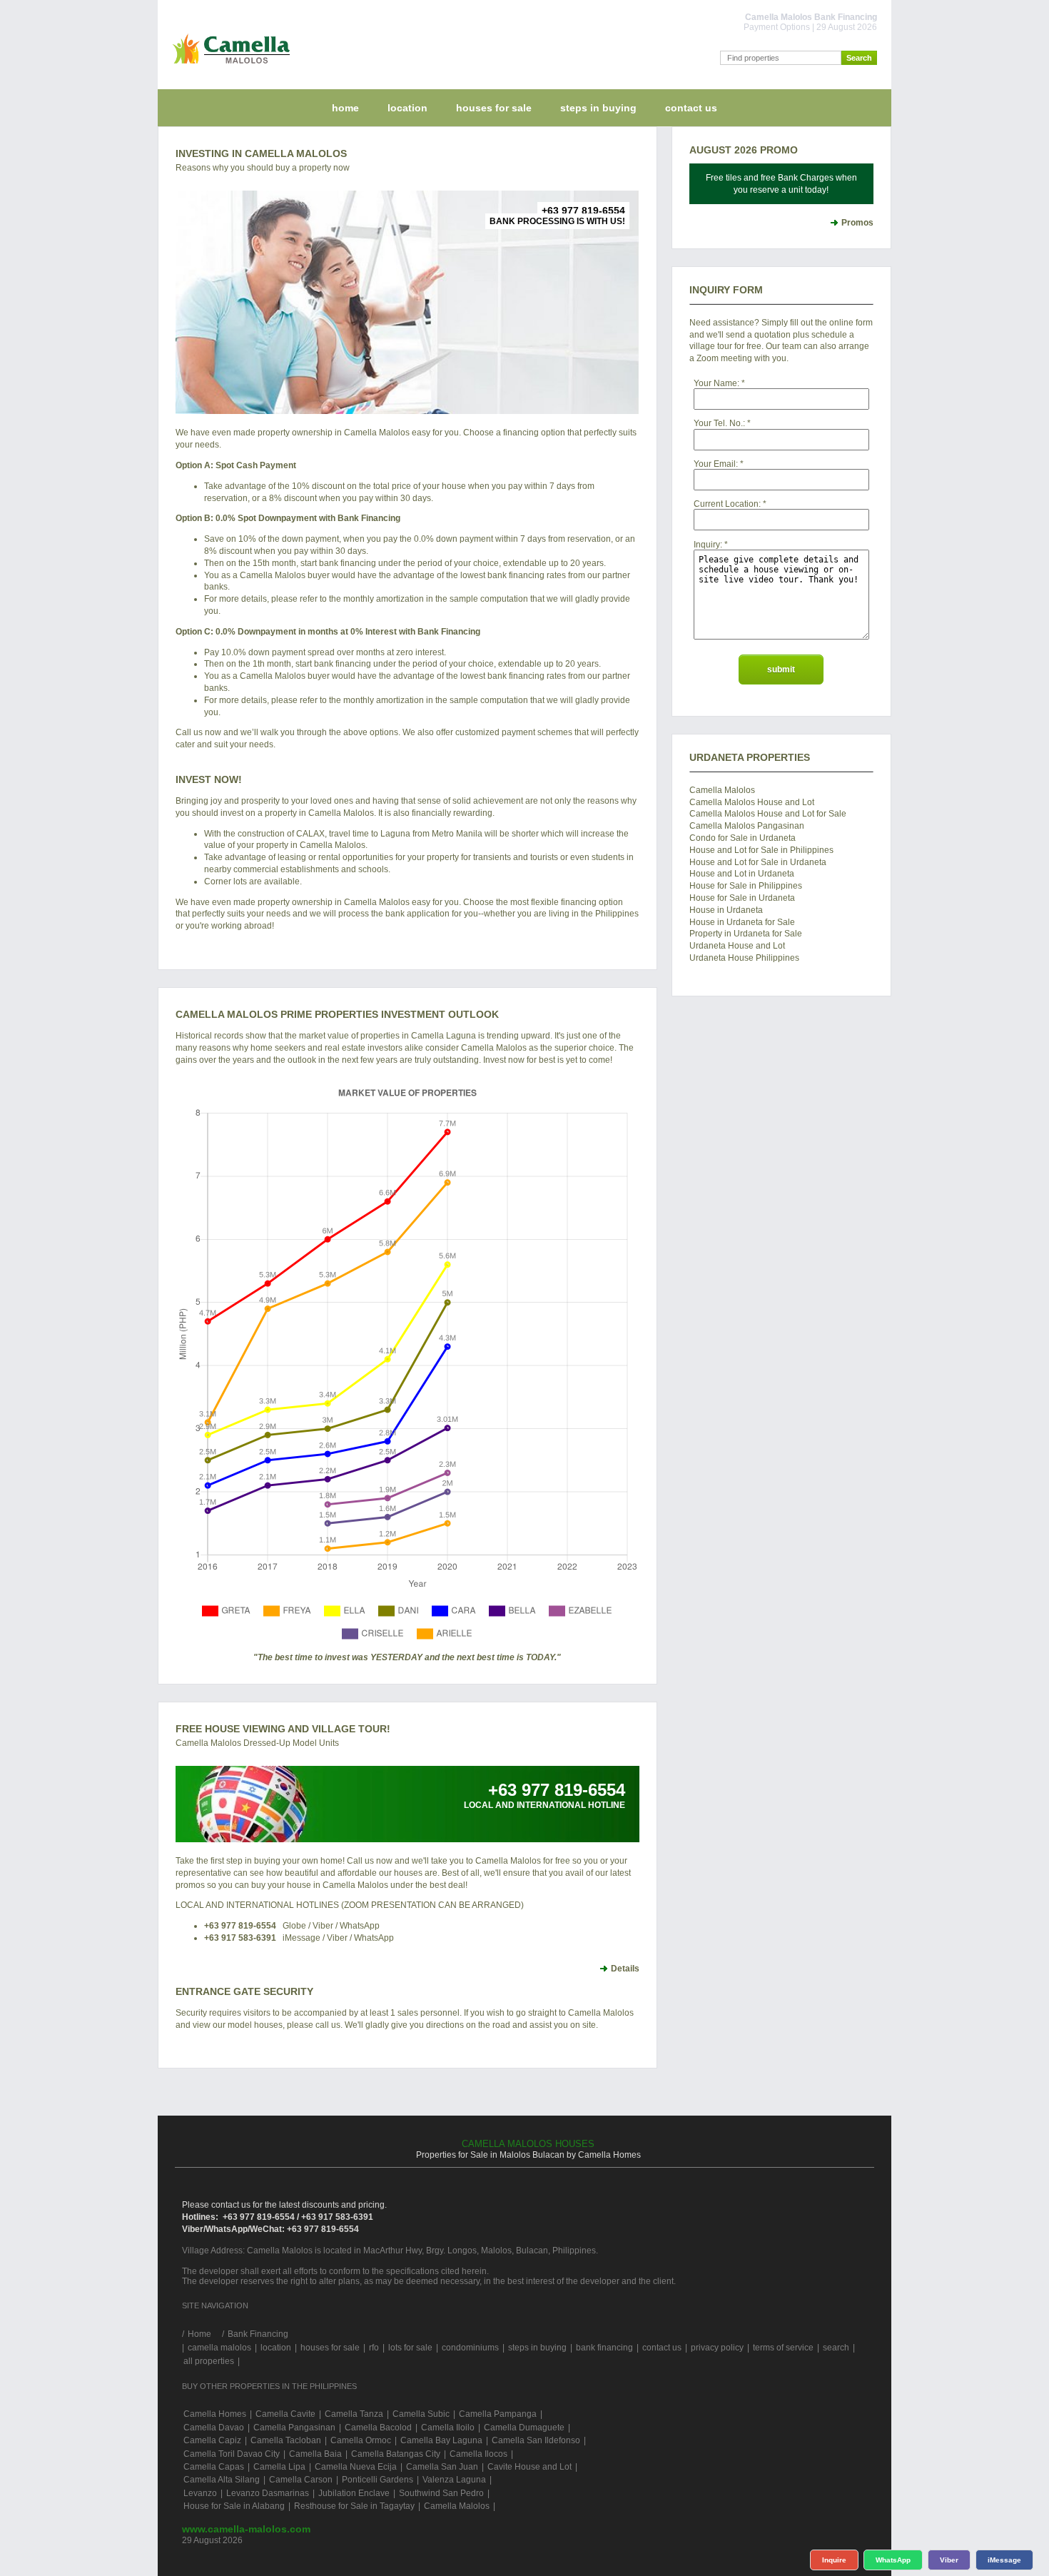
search (836, 2348)
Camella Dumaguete (524, 2428)
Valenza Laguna (454, 2480)
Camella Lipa (279, 2467)
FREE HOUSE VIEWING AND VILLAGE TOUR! (283, 1729)
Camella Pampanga (498, 2414)
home (345, 108)
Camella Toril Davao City (232, 2454)
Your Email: (716, 464)
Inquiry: (708, 545)
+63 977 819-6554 (240, 1926)
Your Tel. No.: (719, 423)
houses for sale (494, 108)
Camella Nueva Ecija (356, 2467)
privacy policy (717, 2348)
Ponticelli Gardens (377, 2480)
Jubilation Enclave (354, 2493)
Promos (857, 223)
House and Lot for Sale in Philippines (761, 850)
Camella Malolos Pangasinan (747, 826)
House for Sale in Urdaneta (742, 898)
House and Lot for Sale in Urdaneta (758, 862)
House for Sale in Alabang (234, 2506)
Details (625, 1969)
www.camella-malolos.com (246, 2529)
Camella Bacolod (378, 2428)
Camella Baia (315, 2454)
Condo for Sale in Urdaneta (743, 838)
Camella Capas (214, 2467)
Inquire (834, 2560)
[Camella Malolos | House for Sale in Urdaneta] (228, 67)
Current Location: (727, 504)
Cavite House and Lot (529, 2467)
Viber (949, 2560)
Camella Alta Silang (222, 2480)
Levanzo (200, 2493)
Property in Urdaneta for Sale (746, 934)
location (407, 108)
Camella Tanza (354, 2414)
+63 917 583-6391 (240, 1938)
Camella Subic (421, 2414)
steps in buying (598, 108)
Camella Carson (301, 2480)
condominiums (470, 2348)
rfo (374, 2348)
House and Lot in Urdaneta (742, 874)
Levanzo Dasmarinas (268, 2493)
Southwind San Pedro (441, 2493)
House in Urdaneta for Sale (742, 922)
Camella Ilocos (478, 2454)
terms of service (783, 2348)
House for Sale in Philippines (746, 886)
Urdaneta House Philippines (744, 958)
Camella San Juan (442, 2467)
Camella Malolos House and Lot (752, 802)
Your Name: (716, 383)
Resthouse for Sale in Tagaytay (354, 2506)
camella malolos (219, 2348)
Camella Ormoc (361, 2440)
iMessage (1004, 2560)
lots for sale (410, 2348)
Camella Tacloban (286, 2440)
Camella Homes (215, 2414)
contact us (691, 108)
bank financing (604, 2348)
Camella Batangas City (396, 2454)
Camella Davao (214, 2428)
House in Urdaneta (726, 910)
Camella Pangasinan (294, 2428)
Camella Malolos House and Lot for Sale (768, 814)
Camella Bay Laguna (441, 2440)
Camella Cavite (285, 2414)
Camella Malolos (722, 790)
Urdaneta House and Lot (737, 946)
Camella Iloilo (448, 2428)
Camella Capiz (212, 2440)
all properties (209, 2361)
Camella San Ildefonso (536, 2440)
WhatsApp (893, 2560)
